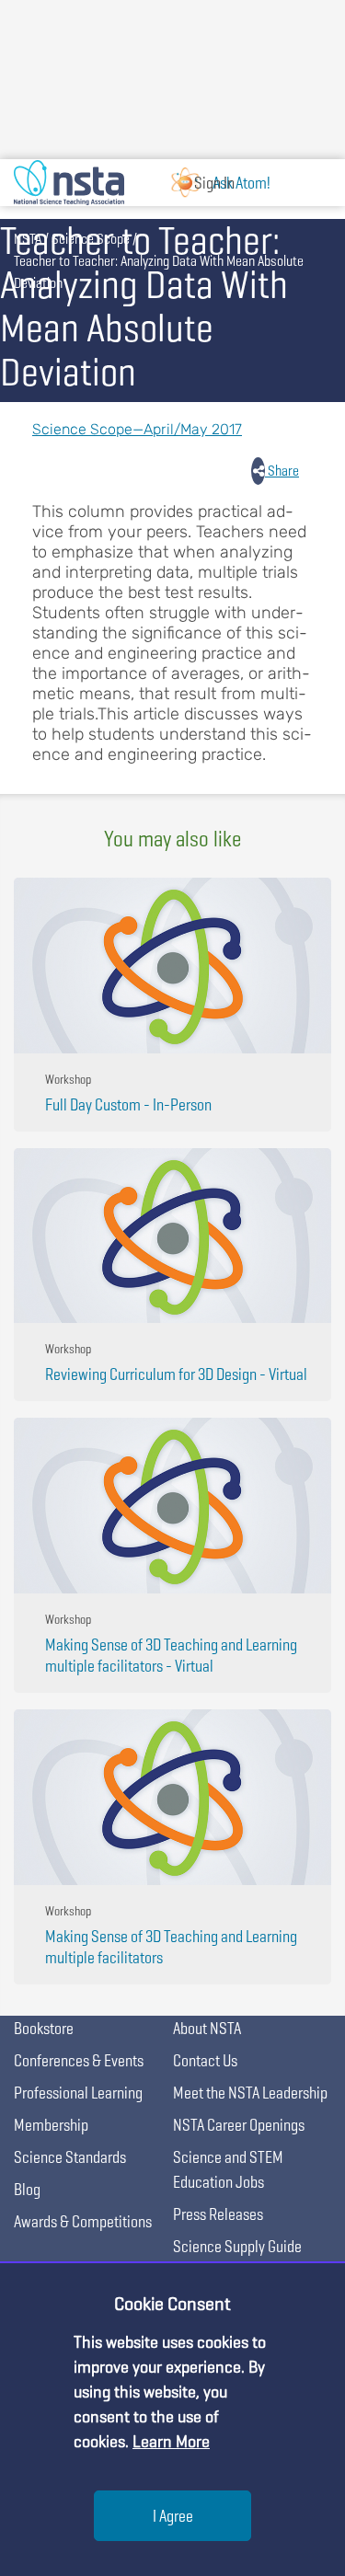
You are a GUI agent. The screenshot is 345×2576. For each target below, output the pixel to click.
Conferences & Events (79, 2060)
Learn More (171, 2441)
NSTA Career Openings (239, 2125)
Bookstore (44, 2028)
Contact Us (205, 2060)
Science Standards (70, 2157)
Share (282, 471)
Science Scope (91, 239)
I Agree (173, 2516)
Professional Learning (78, 2093)
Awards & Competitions (83, 2221)
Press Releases (218, 2214)
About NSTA (207, 2028)
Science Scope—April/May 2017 (137, 429)
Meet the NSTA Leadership (250, 2093)
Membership (51, 2125)
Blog (27, 2189)
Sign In (214, 183)
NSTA (28, 239)
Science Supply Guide (237, 2246)
